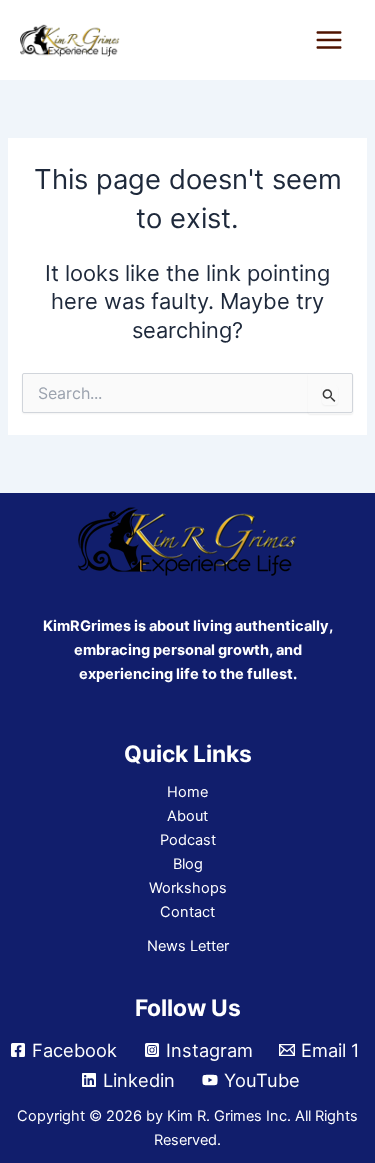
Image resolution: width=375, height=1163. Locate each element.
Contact (187, 912)
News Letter (188, 946)
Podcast (188, 840)
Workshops (188, 888)
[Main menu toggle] (329, 40)
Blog (188, 864)
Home (187, 792)
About (187, 816)
